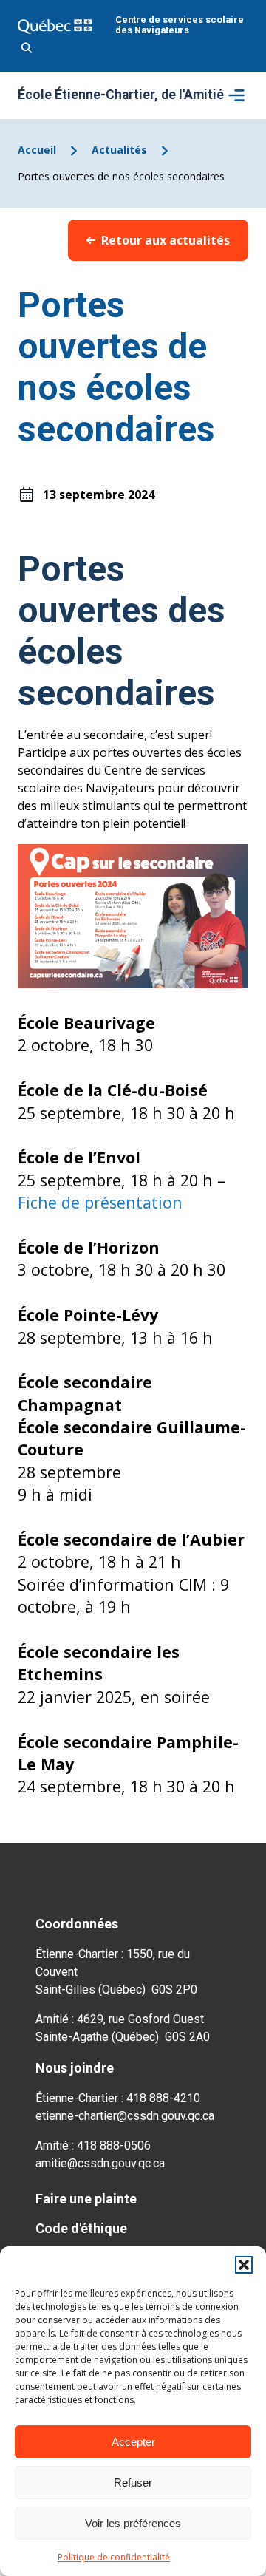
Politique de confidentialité (114, 2557)
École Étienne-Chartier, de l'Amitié (121, 95)
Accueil (37, 150)
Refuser (133, 2482)
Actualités (119, 150)
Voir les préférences (133, 2523)
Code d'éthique (81, 2228)
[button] (244, 2265)
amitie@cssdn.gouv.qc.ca (100, 2163)
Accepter (133, 2442)
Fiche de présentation (100, 1202)
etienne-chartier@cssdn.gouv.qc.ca (125, 2116)
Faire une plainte (86, 2199)
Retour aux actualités (166, 240)
